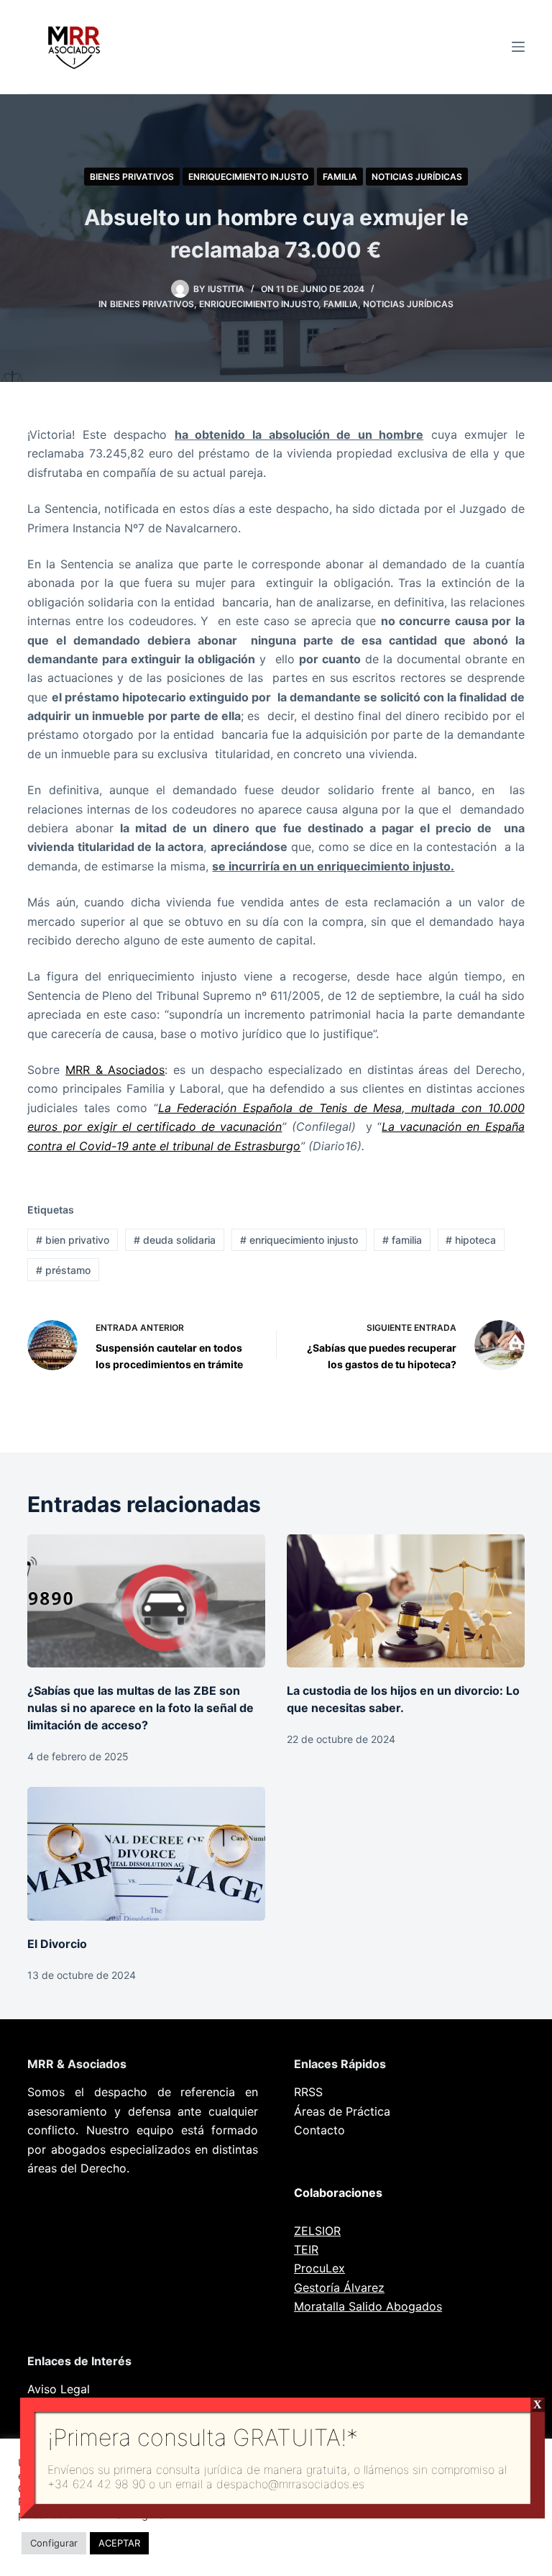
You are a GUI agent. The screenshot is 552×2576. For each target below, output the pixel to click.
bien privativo (73, 1240)
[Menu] (518, 47)
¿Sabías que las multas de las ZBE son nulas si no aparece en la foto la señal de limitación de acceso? (141, 1708)
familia (402, 1240)
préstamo (63, 1270)
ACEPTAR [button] (119, 2543)
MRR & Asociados (115, 1070)
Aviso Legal (59, 2389)
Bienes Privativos (132, 177)
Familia (340, 177)
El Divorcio (57, 1944)
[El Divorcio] (146, 1854)
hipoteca (471, 1240)
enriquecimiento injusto (299, 1240)
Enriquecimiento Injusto (248, 177)
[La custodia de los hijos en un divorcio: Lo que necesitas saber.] (406, 1601)
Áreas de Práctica (342, 2111)
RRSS (308, 2092)
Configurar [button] (54, 2543)
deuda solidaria (175, 1240)
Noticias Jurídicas (417, 177)
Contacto (319, 2130)
